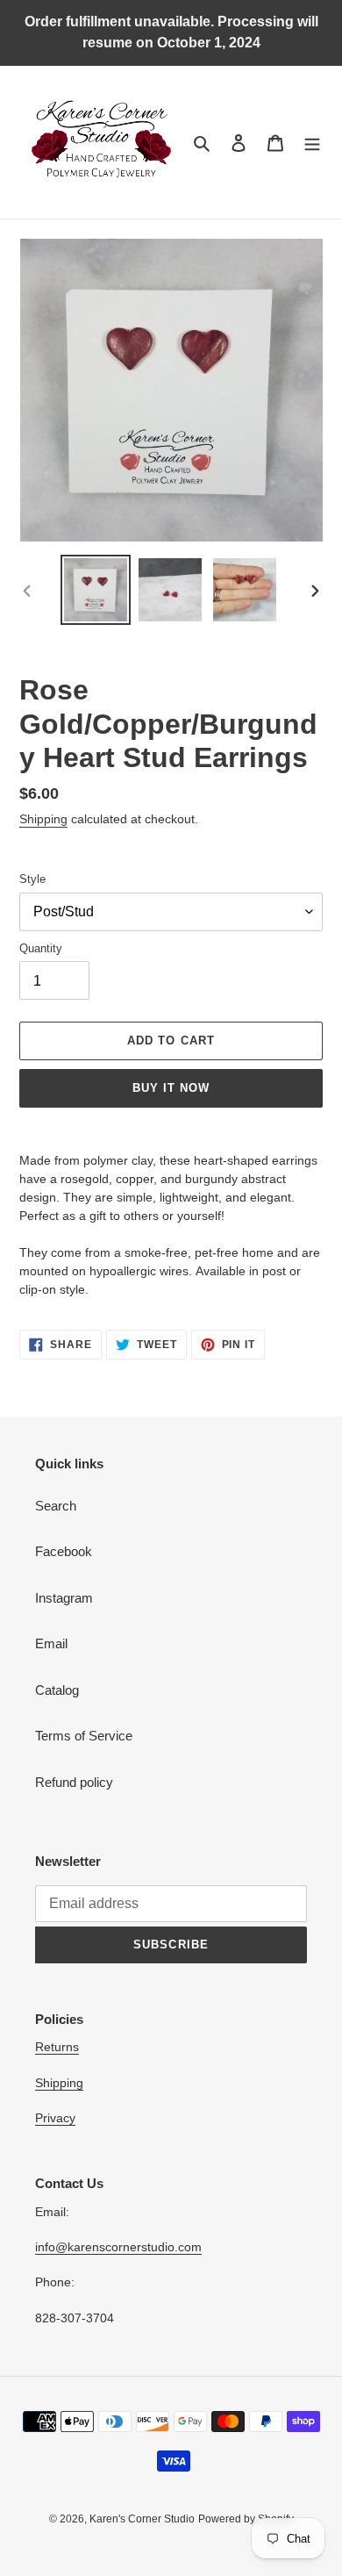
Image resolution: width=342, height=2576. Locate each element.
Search (56, 1506)
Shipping (43, 819)
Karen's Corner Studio (142, 2519)
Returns (57, 2047)
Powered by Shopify (246, 2519)
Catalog (57, 1690)
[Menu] (312, 143)
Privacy (55, 2118)
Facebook (64, 1551)
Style (32, 879)
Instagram (64, 1598)
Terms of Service (84, 1736)
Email (51, 1643)
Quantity (41, 948)
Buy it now (171, 1088)
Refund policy (74, 1782)
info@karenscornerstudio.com (118, 2247)
